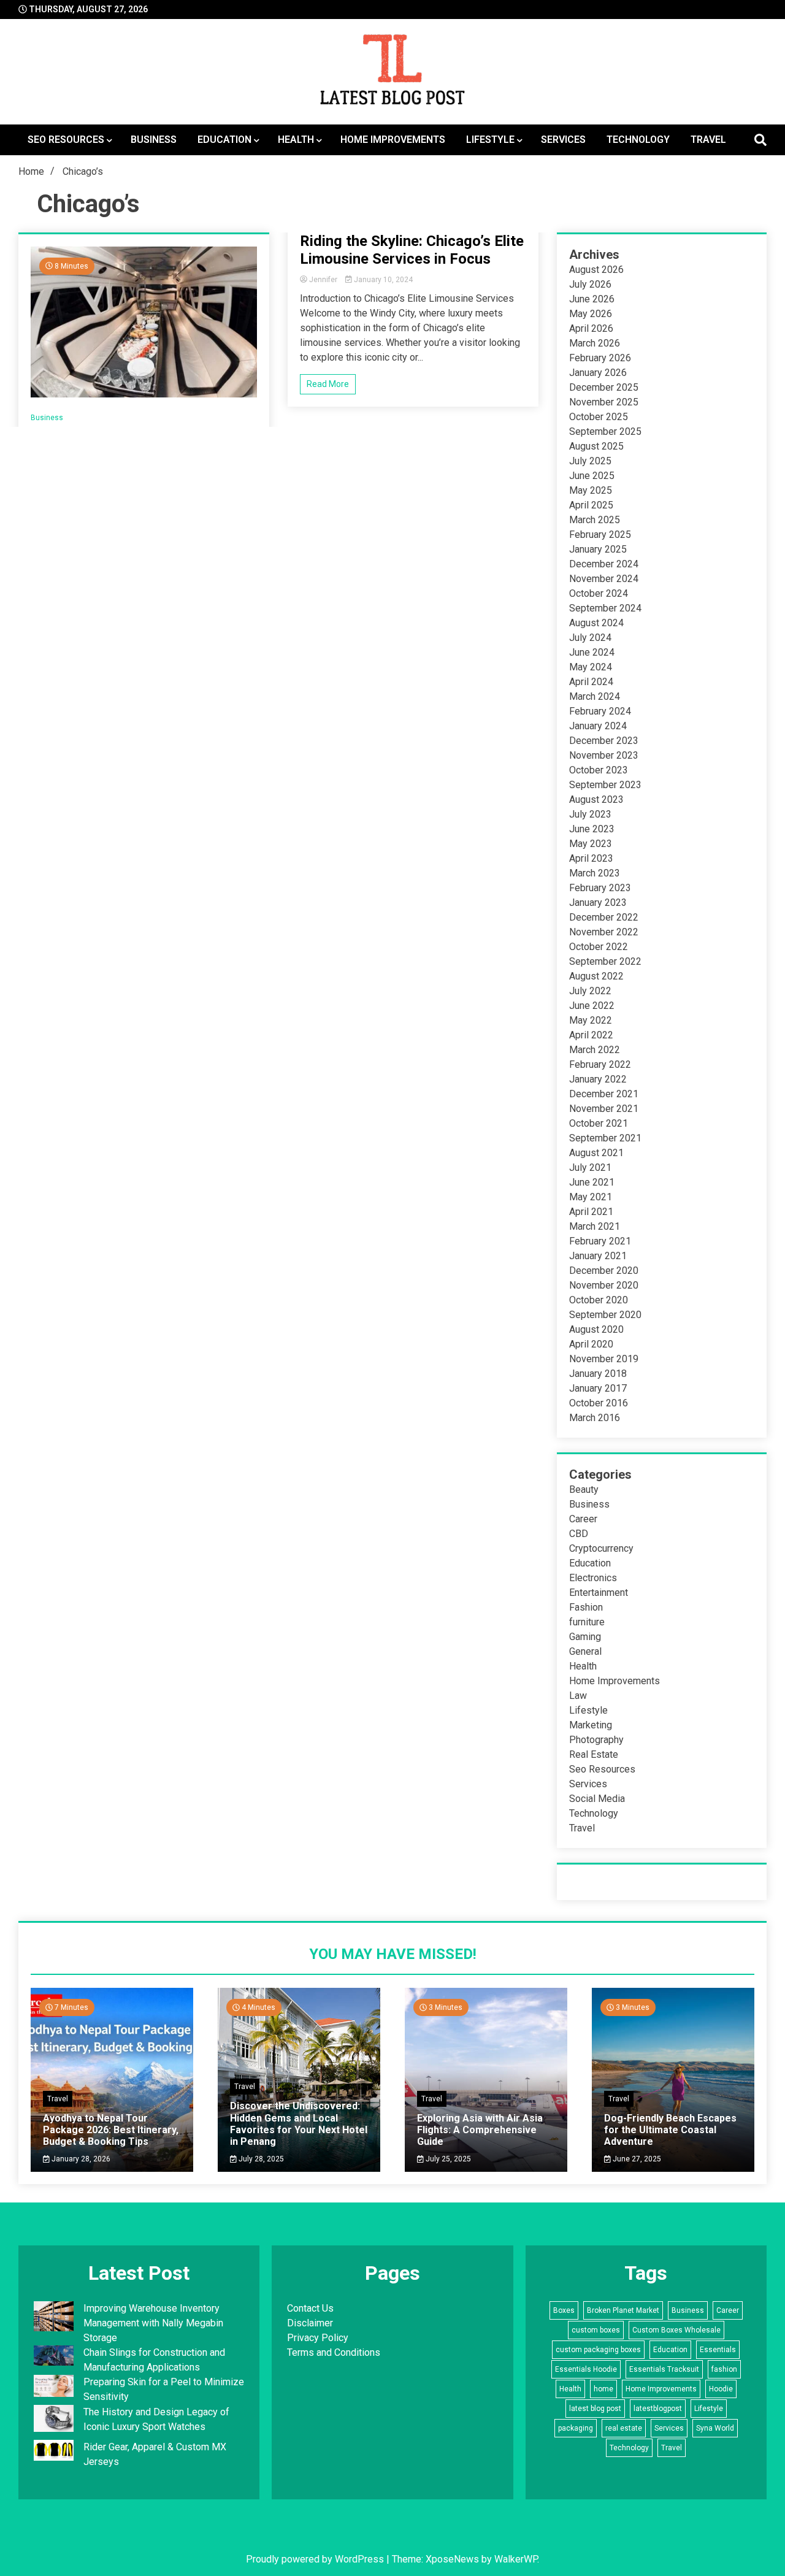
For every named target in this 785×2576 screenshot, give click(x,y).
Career (583, 1519)
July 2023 (590, 814)
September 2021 (605, 1138)
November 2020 (604, 1285)
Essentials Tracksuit (664, 2369)
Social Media (597, 1799)
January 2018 (598, 1374)
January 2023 (598, 903)
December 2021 (604, 1094)
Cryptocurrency (601, 1548)
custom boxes (596, 2330)
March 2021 (595, 1226)
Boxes (564, 2310)
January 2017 (598, 1388)
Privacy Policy (318, 2338)
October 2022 (599, 947)
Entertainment (599, 1593)
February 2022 (600, 1064)
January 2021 (598, 1256)
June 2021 (592, 1182)
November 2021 (604, 1109)
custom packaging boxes (598, 2350)
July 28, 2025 (260, 2159)
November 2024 (604, 579)
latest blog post (595, 2409)
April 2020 (591, 1344)
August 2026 (596, 270)
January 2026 (598, 373)
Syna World (715, 2428)
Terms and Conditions (334, 2352)
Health (296, 140)
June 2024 (592, 652)
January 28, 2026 (80, 2159)
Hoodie (721, 2389)
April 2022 (591, 1035)
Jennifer (323, 280)
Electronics (593, 1578)
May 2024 (591, 667)
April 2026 (591, 328)
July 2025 (590, 461)
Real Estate (594, 1754)
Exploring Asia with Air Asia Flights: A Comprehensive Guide (480, 2130)
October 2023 (599, 770)
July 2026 (590, 284)
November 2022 (604, 932)
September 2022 (605, 961)
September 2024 (605, 608)
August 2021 (596, 1153)
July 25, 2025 (447, 2159)
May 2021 (591, 1197)
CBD (579, 1534)
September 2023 (605, 785)
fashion (724, 2369)
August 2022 (596, 976)
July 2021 (590, 1167)
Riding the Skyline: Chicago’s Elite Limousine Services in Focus (412, 250)
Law (578, 1696)
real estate (624, 2428)
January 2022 (598, 1079)
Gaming (585, 1637)
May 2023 (591, 844)
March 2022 (595, 1050)
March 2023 (595, 873)
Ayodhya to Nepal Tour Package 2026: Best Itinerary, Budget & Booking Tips (111, 2130)
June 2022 (592, 1006)
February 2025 (600, 535)
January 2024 (598, 726)
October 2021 (599, 1123)
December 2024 (604, 564)
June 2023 (592, 829)
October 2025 (599, 417)
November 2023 (604, 755)
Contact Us (310, 2308)
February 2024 (600, 711)
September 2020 (605, 1315)
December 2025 (604, 387)
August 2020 (596, 1329)
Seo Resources (66, 140)
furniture (587, 1622)
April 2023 (591, 858)
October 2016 (599, 1403)
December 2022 (604, 917)
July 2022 (590, 991)
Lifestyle (490, 140)
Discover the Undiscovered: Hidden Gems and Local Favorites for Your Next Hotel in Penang (299, 2124)
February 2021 (600, 1241)
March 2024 (595, 696)
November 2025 (604, 402)
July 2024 (590, 638)
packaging (576, 2428)
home (603, 2389)
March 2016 (595, 1418)
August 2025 (596, 446)
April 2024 (591, 682)
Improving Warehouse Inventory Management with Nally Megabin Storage (153, 2323)
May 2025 (591, 490)
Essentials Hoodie (586, 2369)
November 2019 (604, 1359)
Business (154, 140)
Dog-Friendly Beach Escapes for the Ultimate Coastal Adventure (670, 2130)
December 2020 (604, 1271)
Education (224, 140)
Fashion (586, 1607)
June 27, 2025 (636, 2159)
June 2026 (592, 299)
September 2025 (605, 431)
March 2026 (595, 343)
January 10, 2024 (382, 280)
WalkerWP (516, 2559)
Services (563, 140)
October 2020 (599, 1300)
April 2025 (591, 505)
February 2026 (600, 358)
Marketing (591, 1725)
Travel (708, 140)
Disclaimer (310, 2323)
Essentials (718, 2350)
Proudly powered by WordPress (316, 2559)
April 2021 (591, 1212)
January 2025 (598, 549)
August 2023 (596, 799)
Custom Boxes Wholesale (676, 2330)
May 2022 (591, 1020)
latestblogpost (658, 2409)
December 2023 (604, 741)
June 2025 (592, 476)
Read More (328, 384)
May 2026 (591, 314)
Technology (638, 140)
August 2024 (596, 623)
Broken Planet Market (623, 2310)
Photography (596, 1740)
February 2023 (600, 888)
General (585, 1651)
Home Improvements (393, 140)
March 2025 (595, 520)
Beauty (584, 1489)
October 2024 (599, 593)
